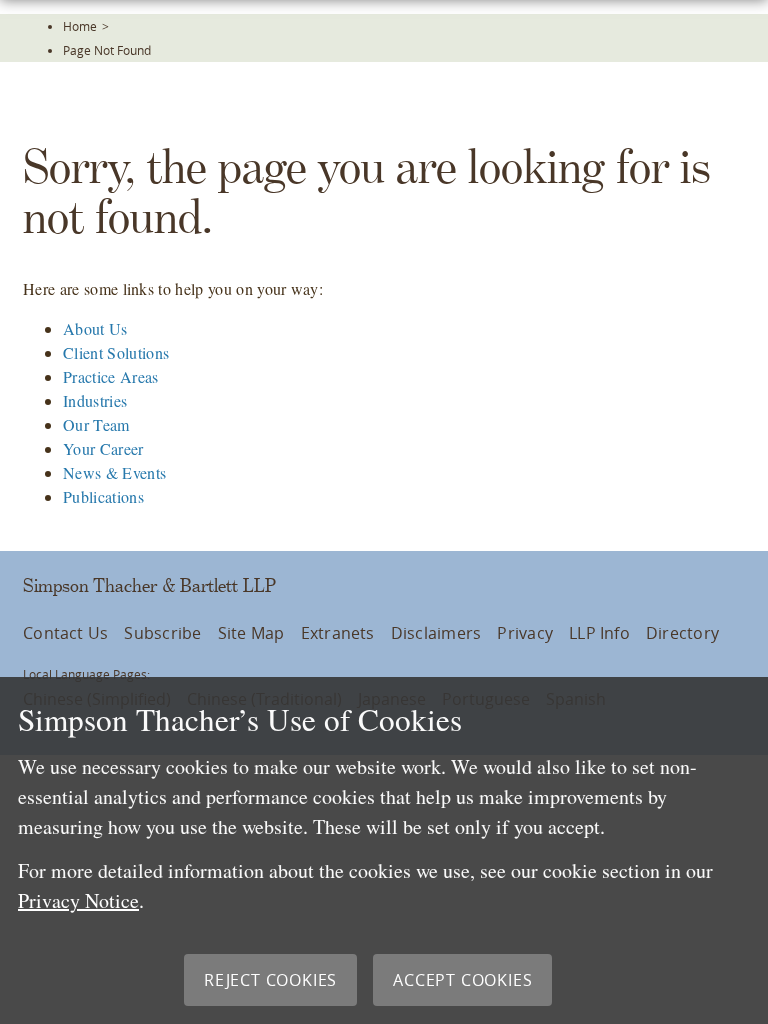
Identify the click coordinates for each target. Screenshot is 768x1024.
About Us (95, 328)
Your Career (103, 448)
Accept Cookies (462, 980)
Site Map (251, 633)
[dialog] (384, 850)
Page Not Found (107, 50)
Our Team (96, 424)
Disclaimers (436, 633)
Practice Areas (110, 376)
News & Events (114, 472)
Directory (682, 633)
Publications (103, 496)
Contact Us (65, 633)
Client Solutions (116, 352)
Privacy (525, 633)
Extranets (338, 633)
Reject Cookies (270, 980)
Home (80, 26)
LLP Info (599, 633)
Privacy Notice (78, 900)
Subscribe (162, 633)
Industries (95, 400)
